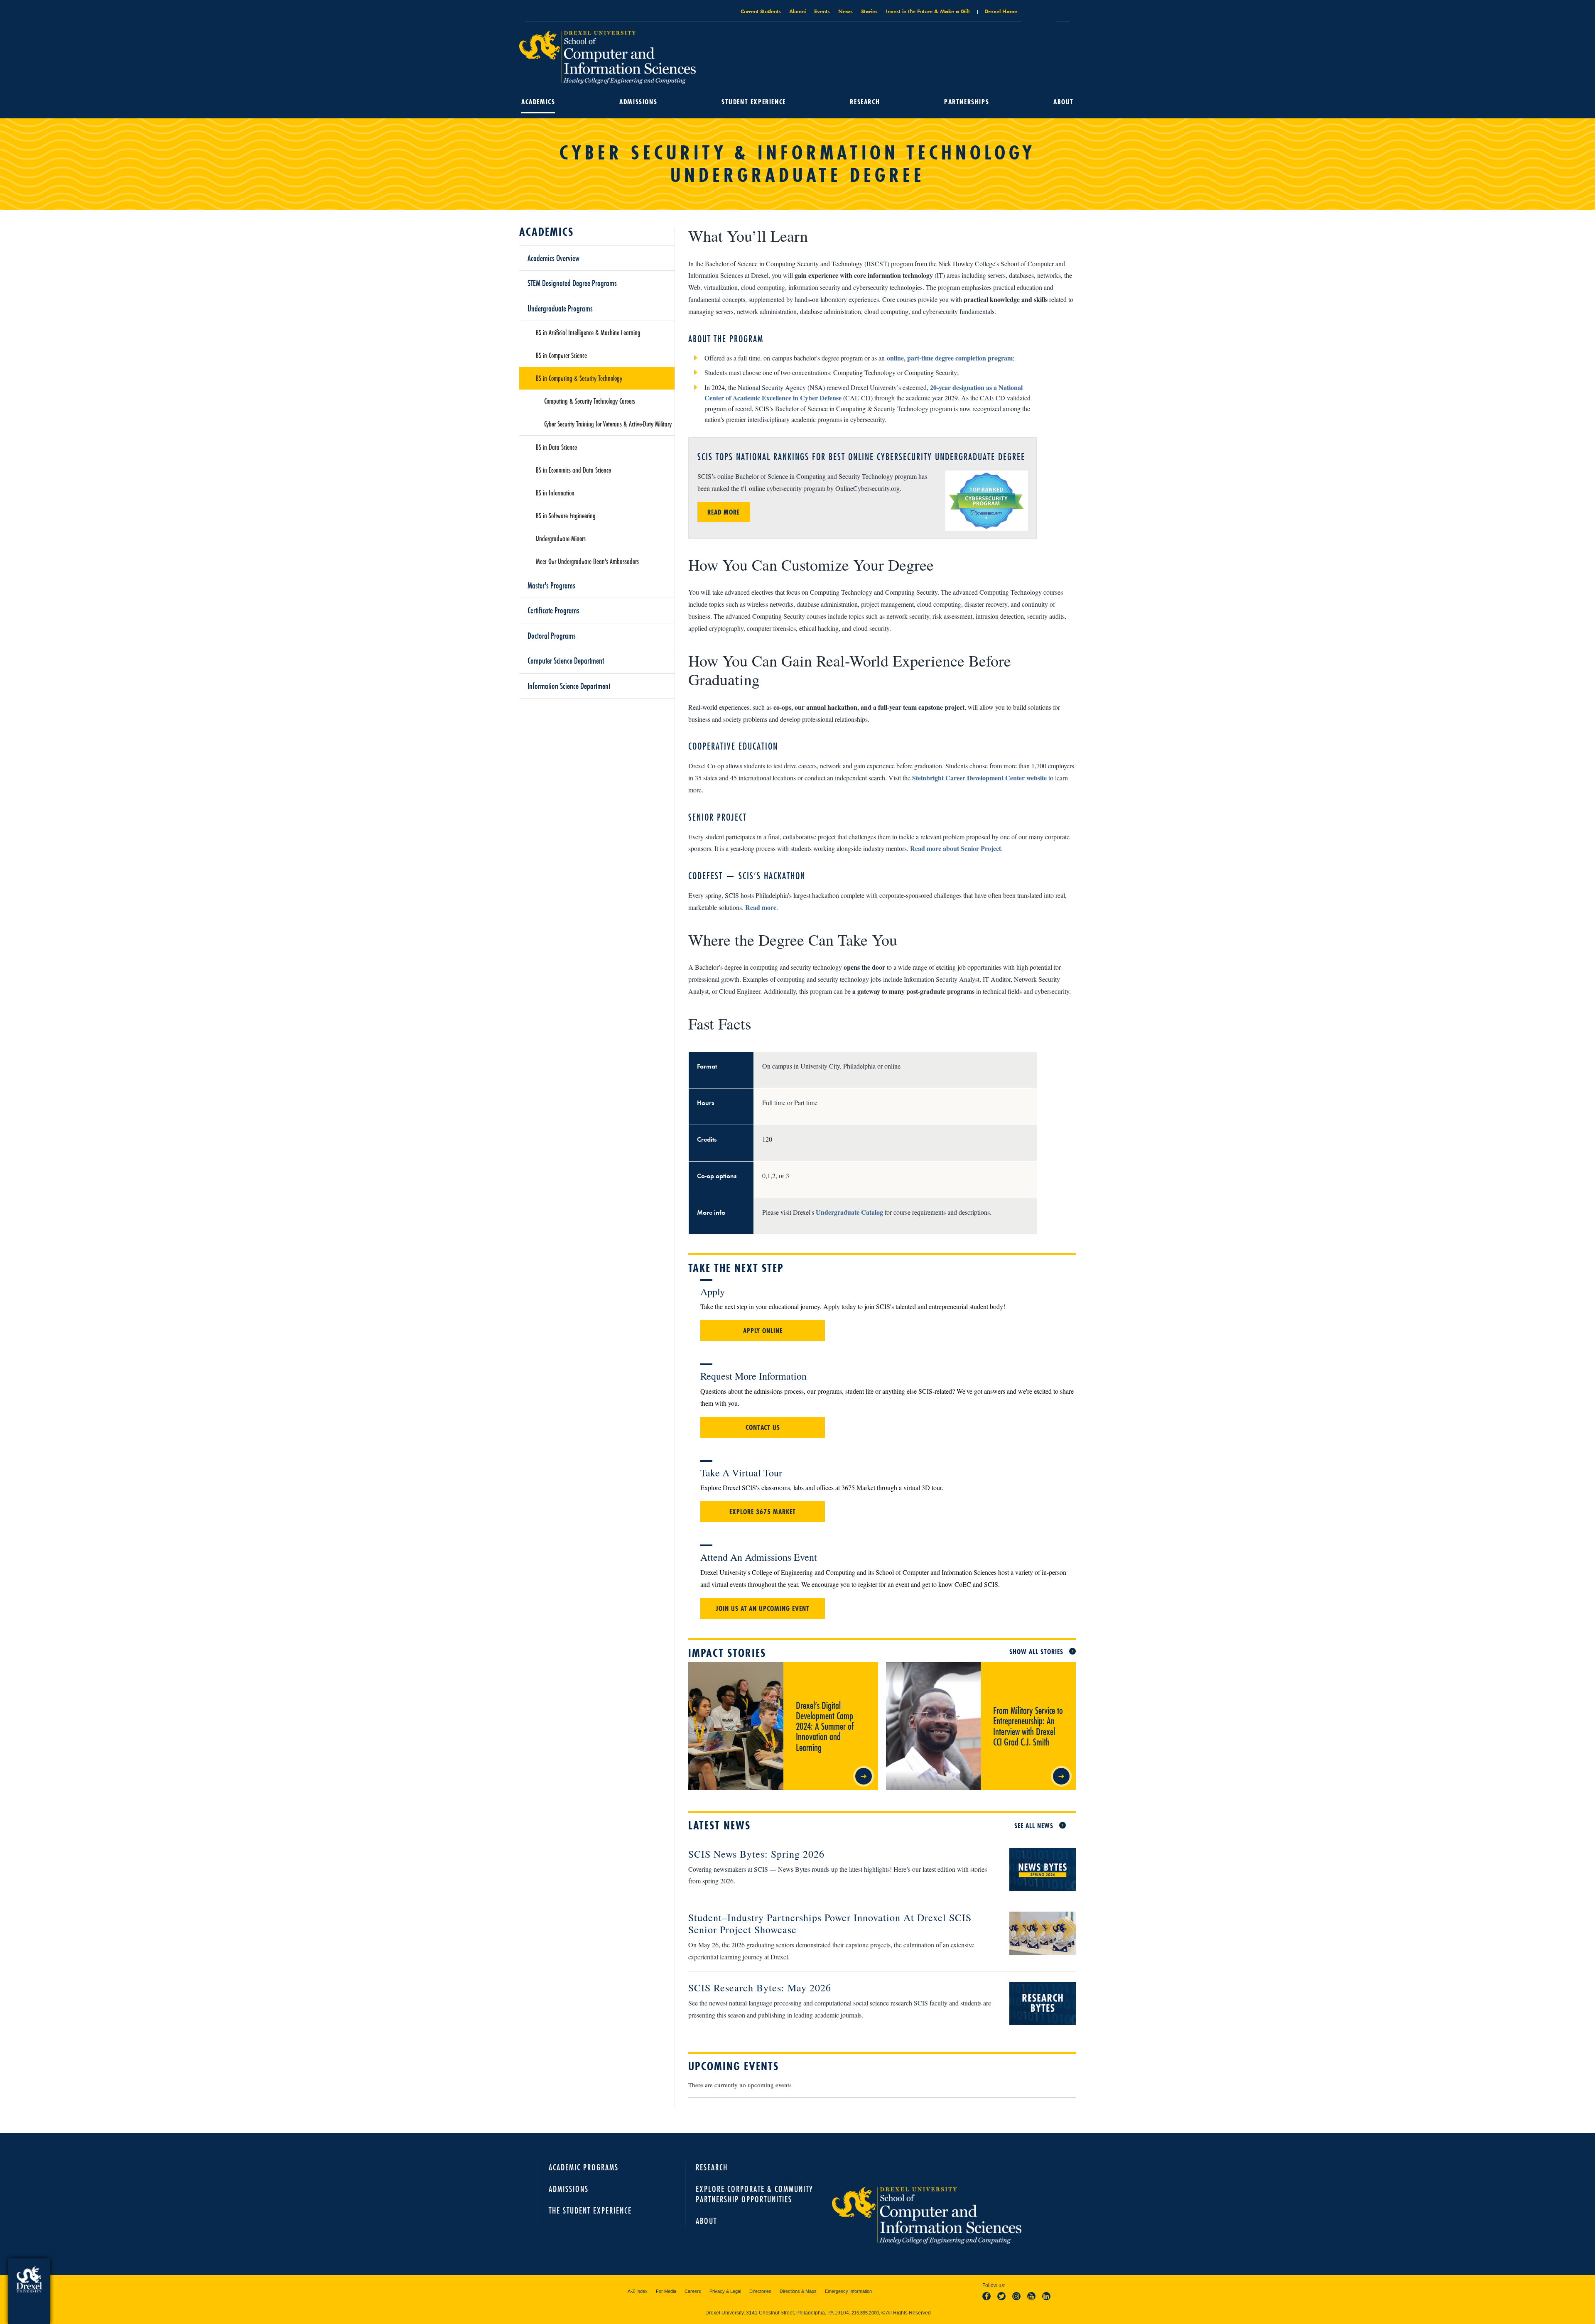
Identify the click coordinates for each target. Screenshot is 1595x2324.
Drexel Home (1001, 11)
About (1064, 102)
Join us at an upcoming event (763, 1608)
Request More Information (753, 1376)
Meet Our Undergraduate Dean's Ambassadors (587, 561)
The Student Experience (590, 2210)
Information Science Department (569, 686)
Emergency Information (848, 2291)
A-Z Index (638, 2291)
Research (865, 102)
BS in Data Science (556, 447)
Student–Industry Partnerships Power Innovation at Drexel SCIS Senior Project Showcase (830, 1923)
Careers (693, 2291)
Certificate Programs (553, 610)
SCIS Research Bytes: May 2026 (760, 1988)
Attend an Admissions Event (759, 1557)
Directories (760, 2291)
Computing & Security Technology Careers (590, 401)
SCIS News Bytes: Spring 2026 (756, 1854)
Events (822, 11)
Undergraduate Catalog (849, 1212)
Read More (724, 512)
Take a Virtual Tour (741, 1473)
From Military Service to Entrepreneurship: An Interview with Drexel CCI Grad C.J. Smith (1022, 1676)
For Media (666, 2291)
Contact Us (763, 1427)
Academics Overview (553, 258)
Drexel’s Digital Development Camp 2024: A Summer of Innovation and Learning (830, 1672)
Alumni (797, 11)
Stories (869, 11)
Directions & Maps (798, 2291)
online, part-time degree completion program (950, 358)
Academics (538, 102)
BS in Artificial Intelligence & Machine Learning (588, 332)
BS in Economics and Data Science (573, 470)
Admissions (638, 102)
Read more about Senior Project (956, 848)
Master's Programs (551, 585)
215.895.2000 (865, 2313)
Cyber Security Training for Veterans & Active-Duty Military (608, 424)
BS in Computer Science (561, 355)
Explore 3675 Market (763, 1512)
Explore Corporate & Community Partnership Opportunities (755, 2194)
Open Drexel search (1039, 14)
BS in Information (555, 493)
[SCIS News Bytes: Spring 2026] (1036, 1870)
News (845, 11)
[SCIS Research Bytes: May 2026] (1036, 2004)
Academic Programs (584, 2167)
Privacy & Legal (725, 2291)
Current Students (761, 11)
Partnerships (967, 102)
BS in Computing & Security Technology (579, 378)
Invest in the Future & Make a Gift (928, 11)
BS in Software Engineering (566, 515)
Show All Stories (1036, 1652)
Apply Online (763, 1331)
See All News (1034, 1826)
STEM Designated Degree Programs (572, 283)
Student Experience (754, 102)
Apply (713, 1292)
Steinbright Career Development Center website (979, 778)
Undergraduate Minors (561, 538)
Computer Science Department (566, 660)
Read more (761, 907)
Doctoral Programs (552, 635)
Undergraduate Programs (560, 308)
